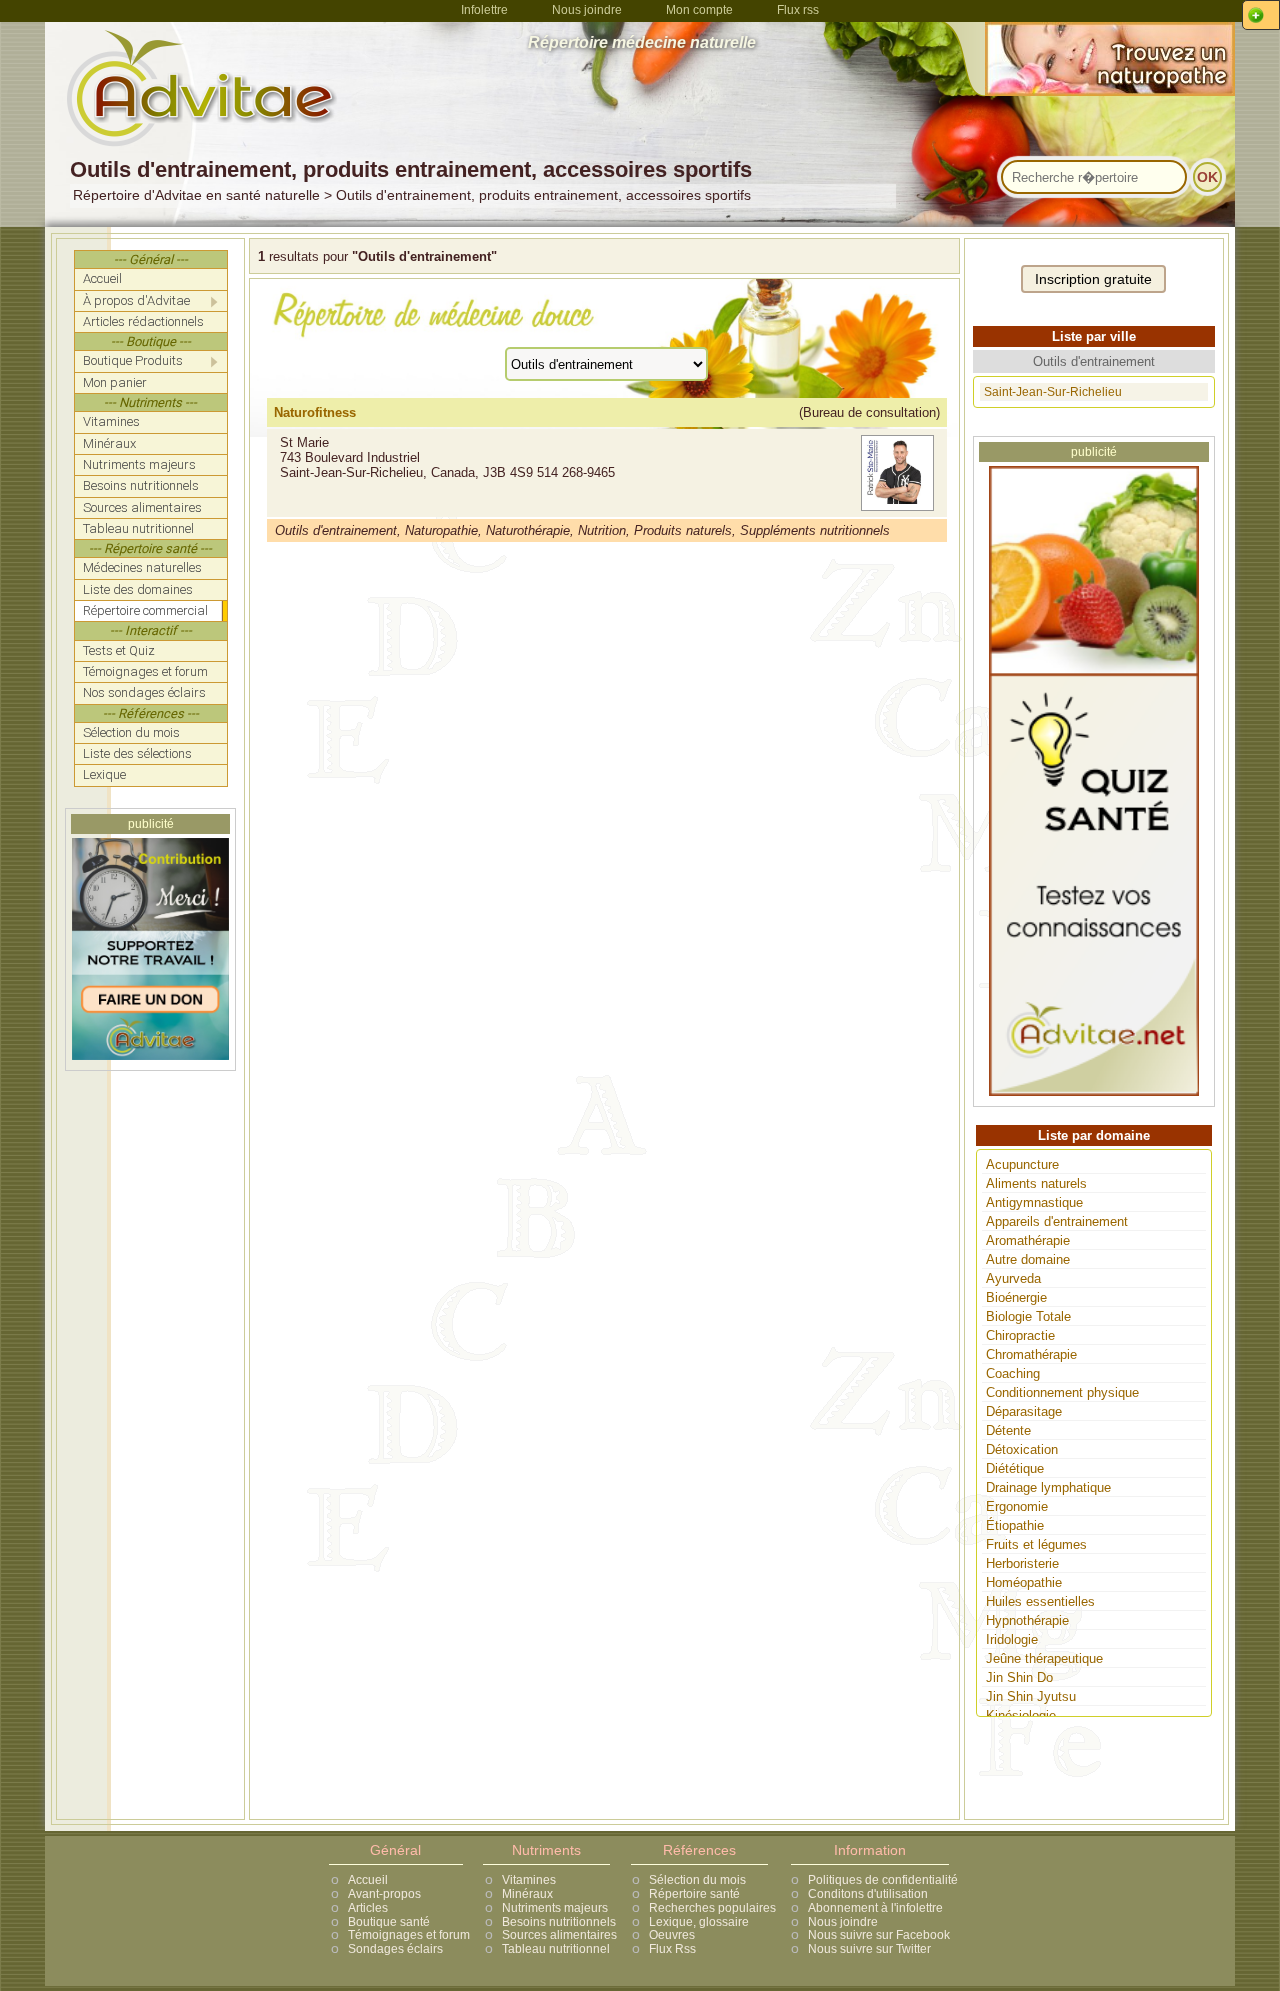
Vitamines (529, 1880)
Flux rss (798, 10)
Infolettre (484, 10)
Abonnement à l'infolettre (875, 1908)
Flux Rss (672, 1949)
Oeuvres (672, 1935)
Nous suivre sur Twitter (869, 1949)
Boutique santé (389, 1922)
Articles (368, 1908)
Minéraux (527, 1894)
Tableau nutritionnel (556, 1949)
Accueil (368, 1880)
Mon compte (699, 10)
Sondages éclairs (395, 1949)
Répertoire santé (694, 1894)
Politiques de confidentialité (883, 1880)
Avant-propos (384, 1894)
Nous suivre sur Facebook (879, 1935)
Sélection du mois (697, 1880)
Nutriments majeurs (555, 1908)
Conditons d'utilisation (868, 1894)
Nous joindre (587, 10)
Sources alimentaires (559, 1935)
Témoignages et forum (409, 1935)
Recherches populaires (712, 1908)
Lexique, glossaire (699, 1922)
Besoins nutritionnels (559, 1922)
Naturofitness (315, 412)
